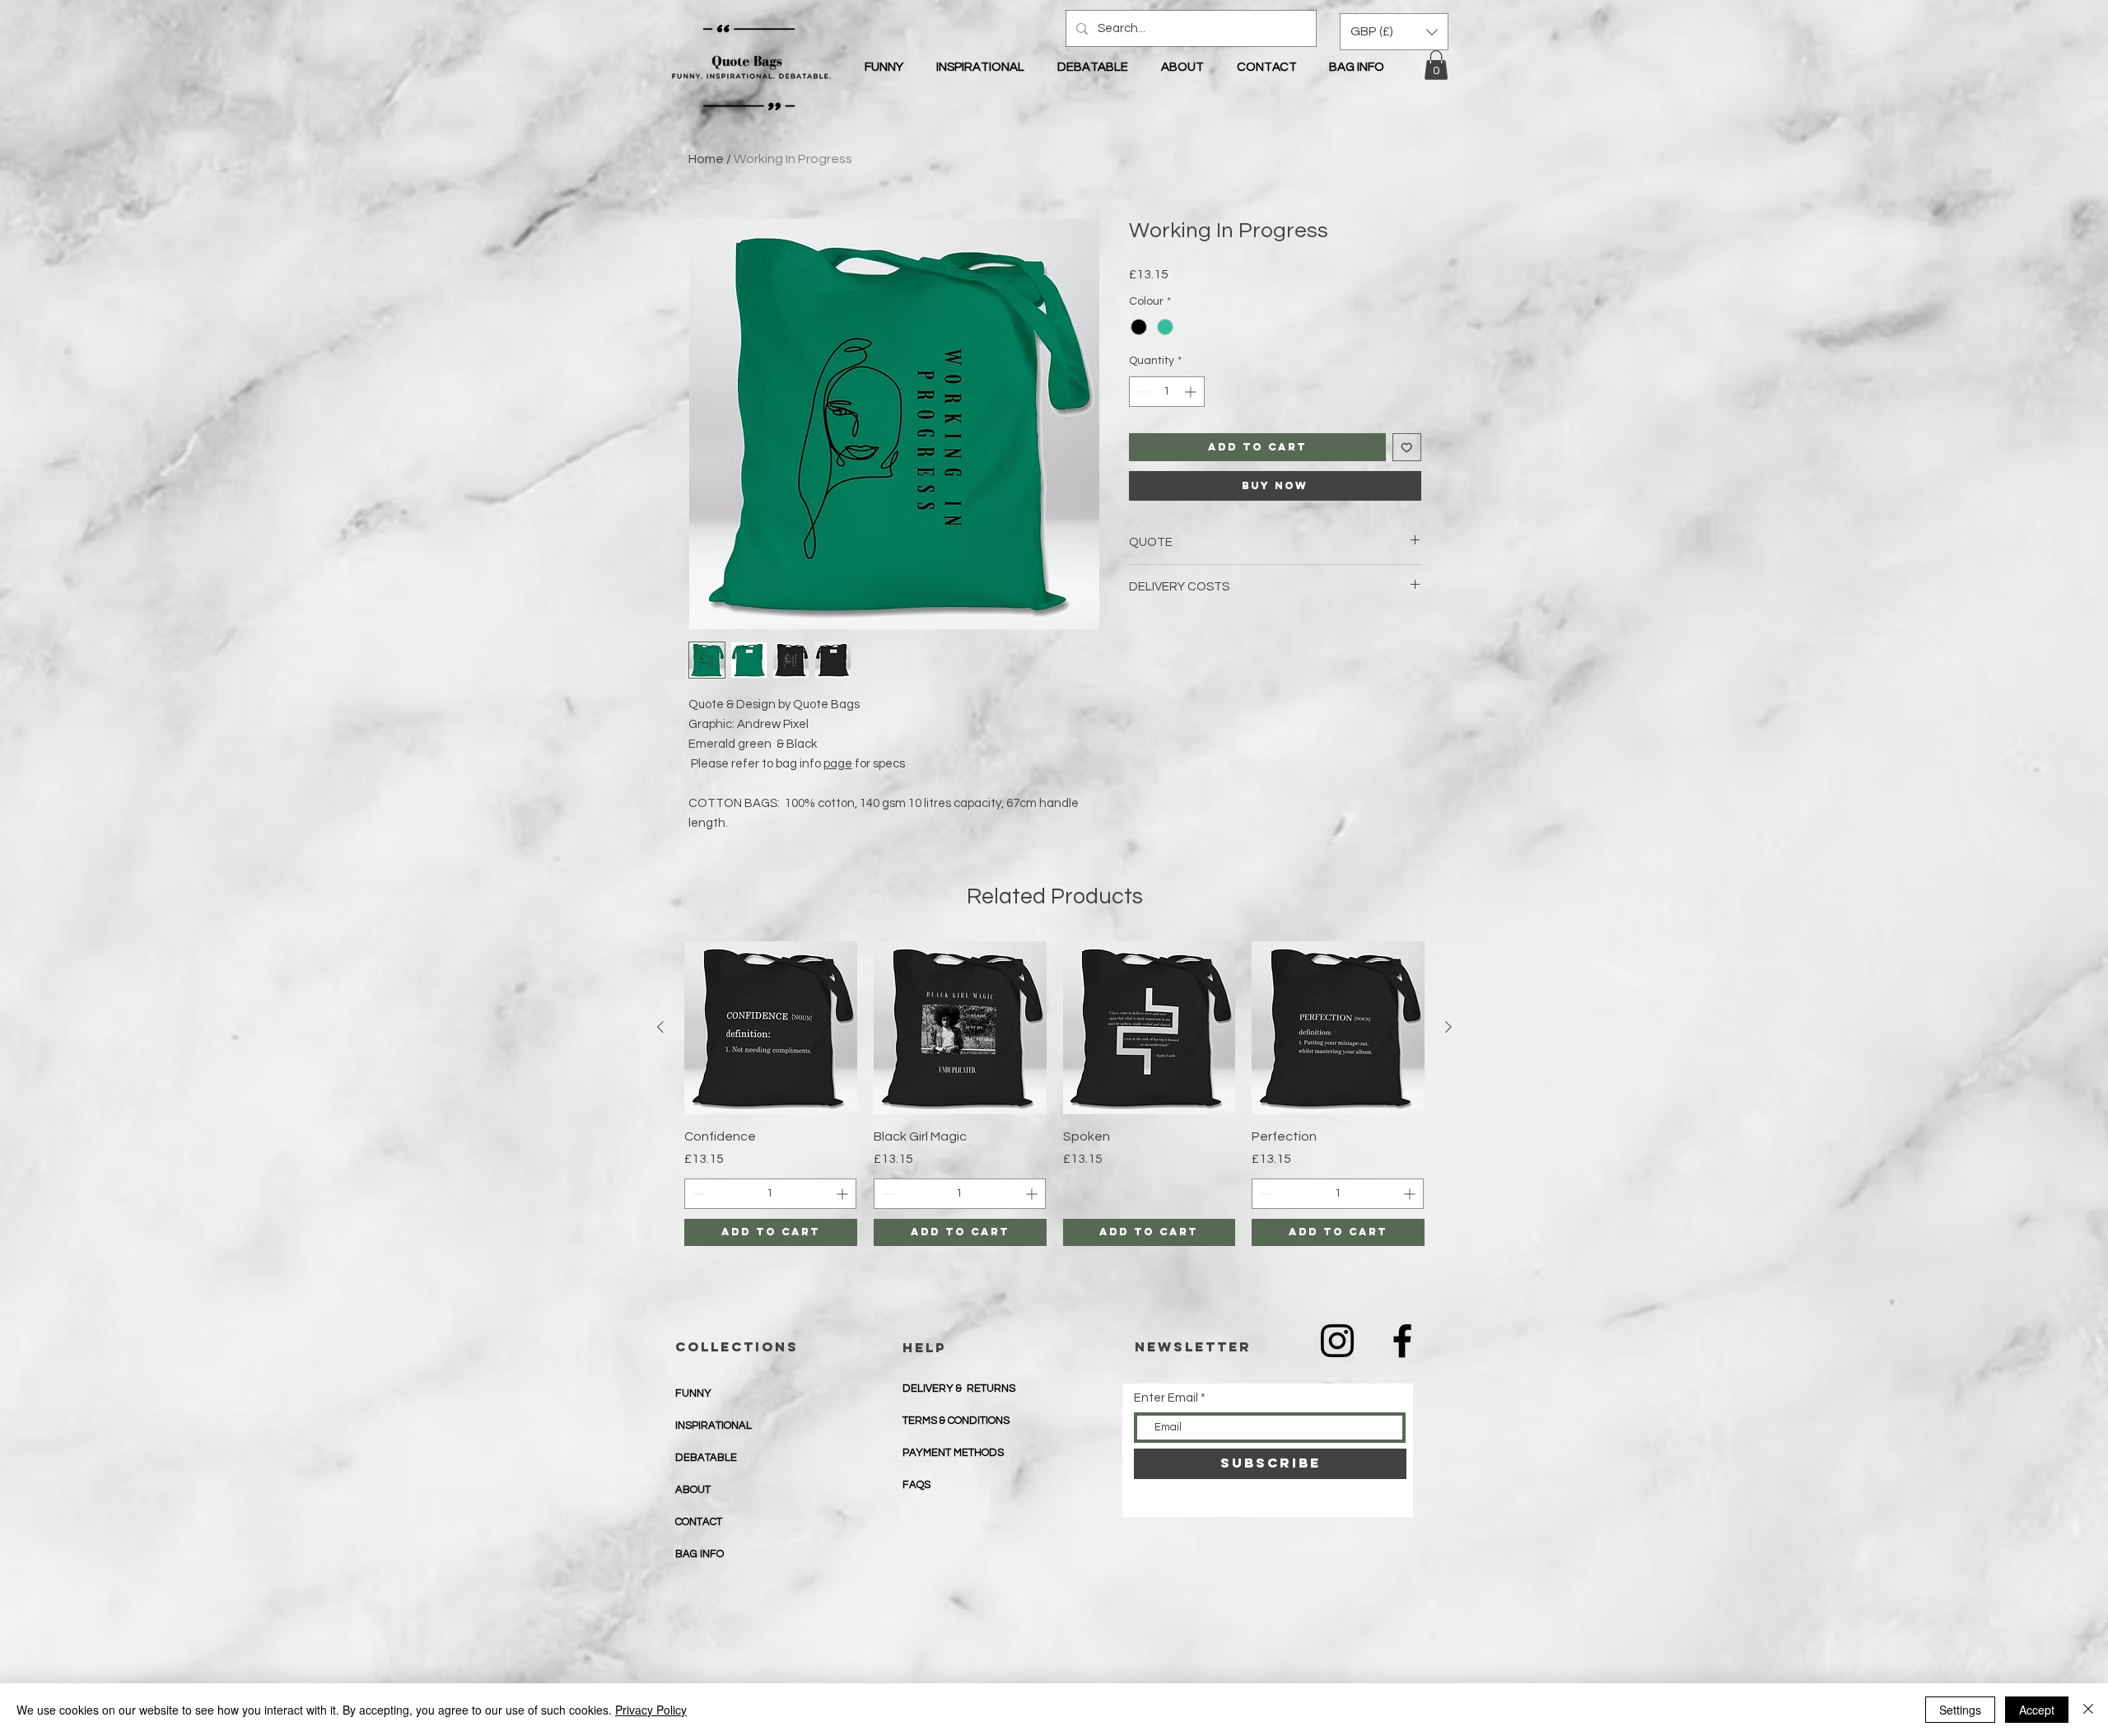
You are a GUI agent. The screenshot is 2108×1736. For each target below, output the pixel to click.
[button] (1436, 65)
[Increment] (1192, 392)
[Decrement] (1142, 392)
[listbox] (1394, 32)
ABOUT (693, 1490)
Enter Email (1166, 1398)
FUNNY (693, 1393)
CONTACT (699, 1522)
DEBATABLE (706, 1458)
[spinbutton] (1167, 392)
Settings (1960, 1710)
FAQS (916, 1485)
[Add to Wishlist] (1407, 448)
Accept (2037, 1710)
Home (706, 159)
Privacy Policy (651, 1710)
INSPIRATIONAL (714, 1426)
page (838, 764)
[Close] (2088, 1710)
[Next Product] (1448, 1027)
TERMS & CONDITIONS (956, 1421)
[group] (1054, 1094)
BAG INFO (700, 1554)
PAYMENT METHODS (954, 1453)
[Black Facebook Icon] (1402, 1341)
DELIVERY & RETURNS (959, 1388)
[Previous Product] (660, 1027)
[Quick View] (771, 1028)
